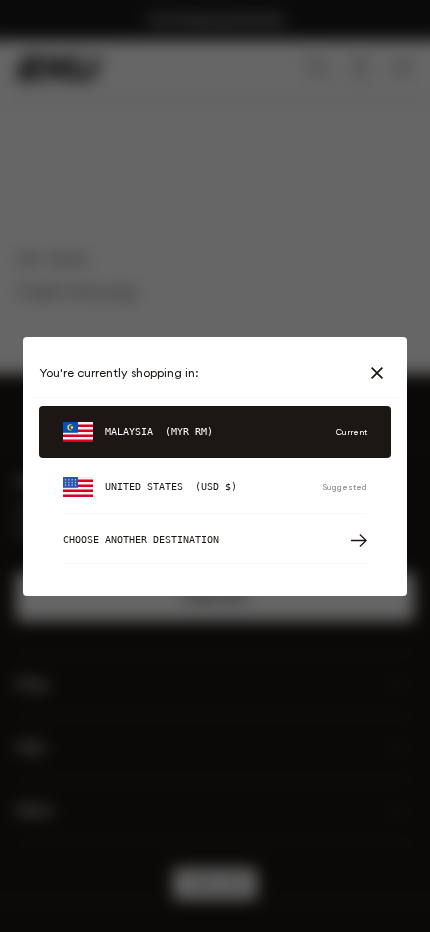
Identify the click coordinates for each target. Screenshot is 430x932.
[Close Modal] (381, 373)
